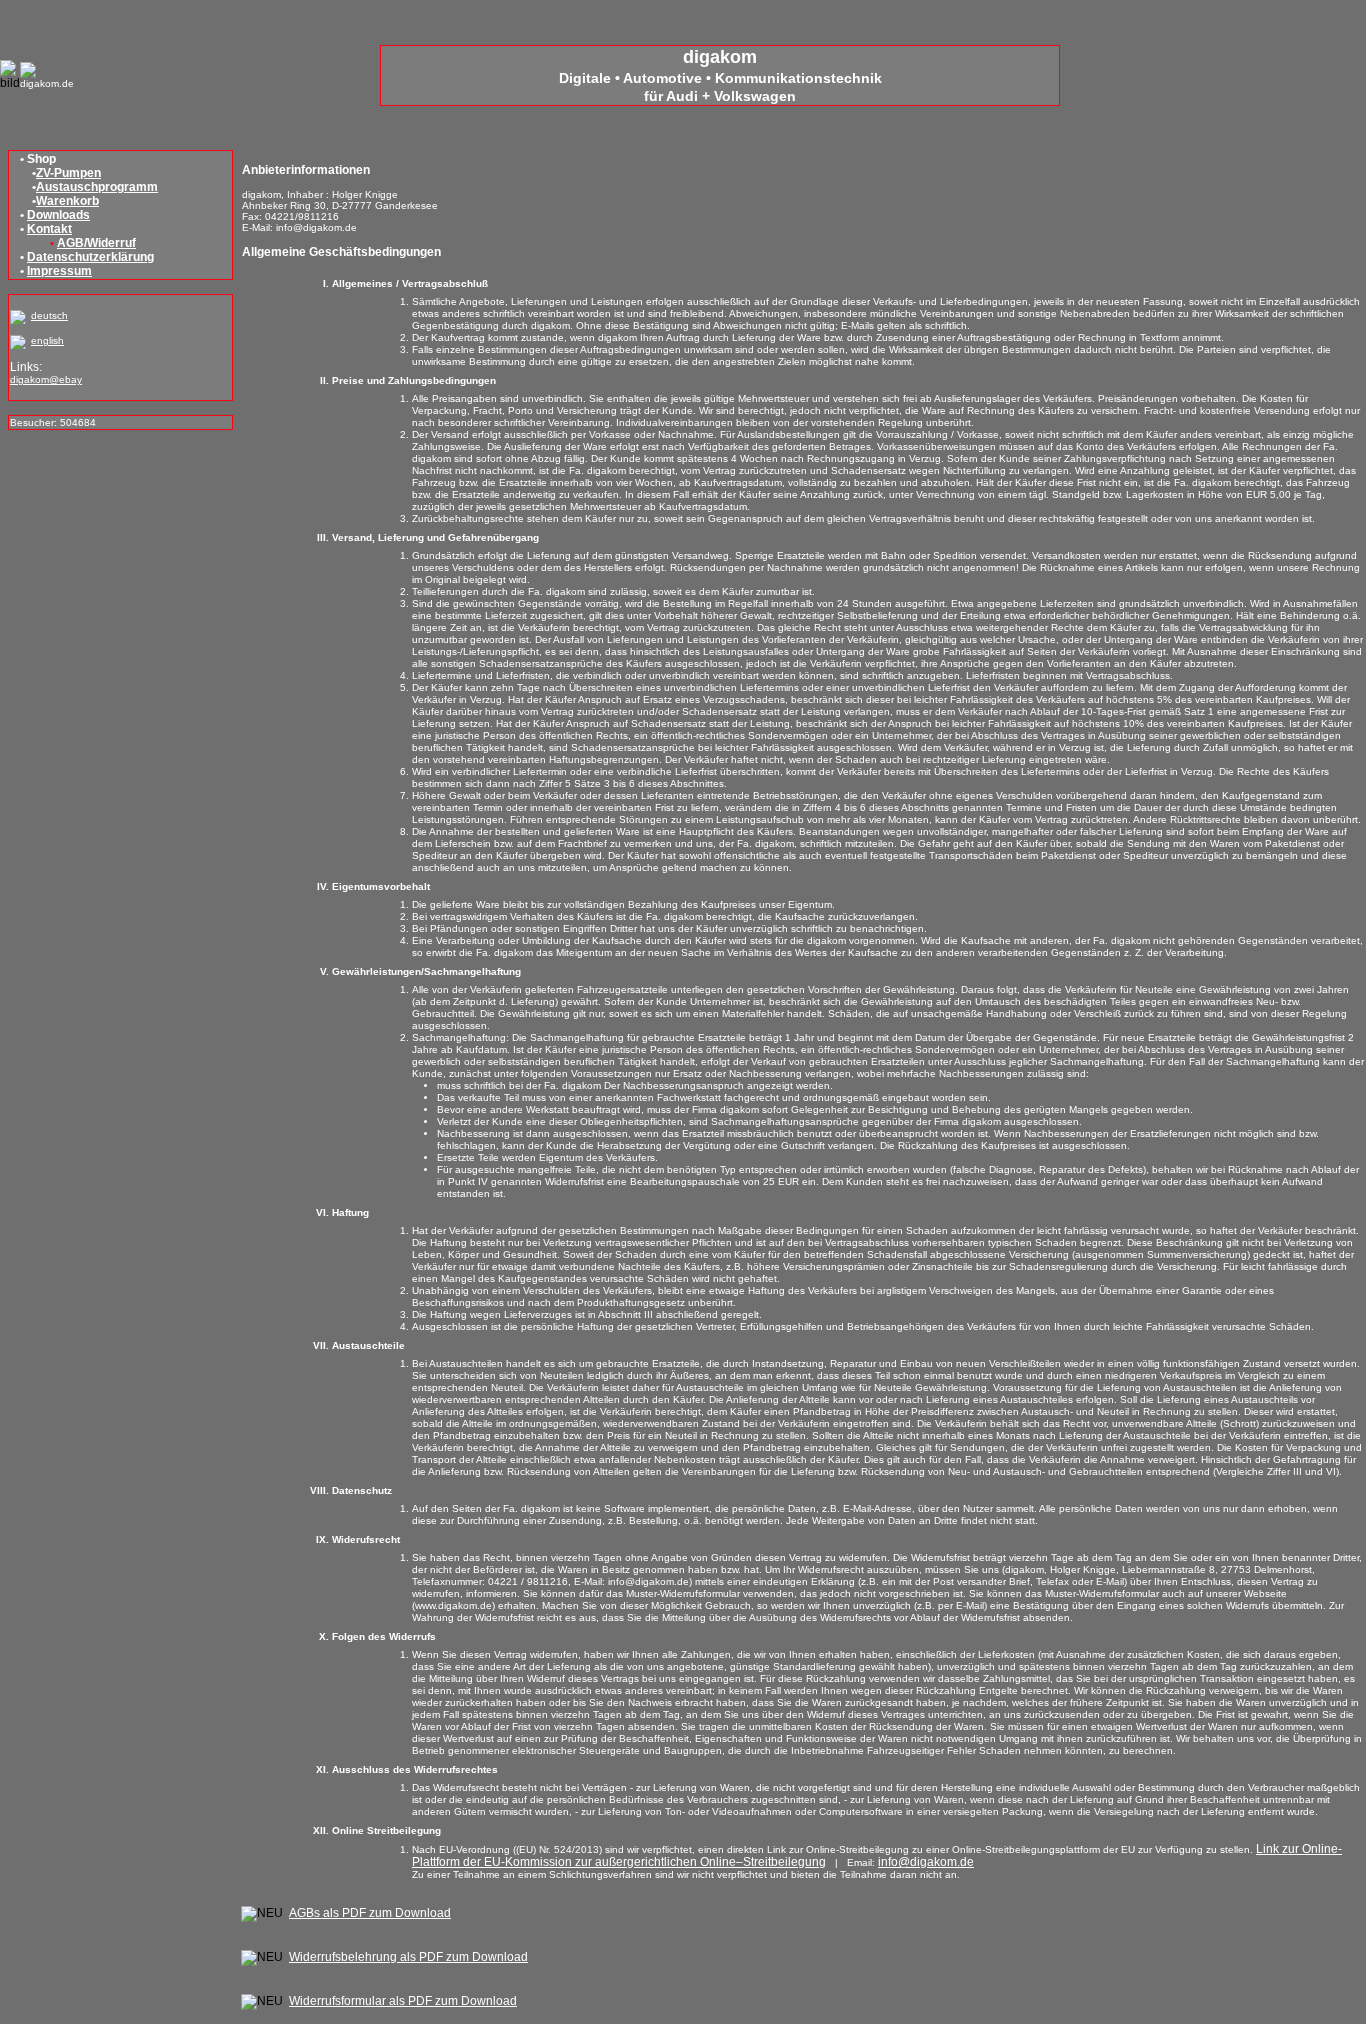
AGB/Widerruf (96, 243)
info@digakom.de (926, 1862)
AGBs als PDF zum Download (370, 1913)
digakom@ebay (46, 379)
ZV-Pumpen (68, 173)
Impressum (59, 271)
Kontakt (49, 229)
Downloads (58, 215)
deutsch (49, 315)
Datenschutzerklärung (90, 257)
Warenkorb (67, 201)
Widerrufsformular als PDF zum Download (403, 2001)
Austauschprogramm (97, 187)
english (47, 340)
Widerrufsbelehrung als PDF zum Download (408, 1957)
